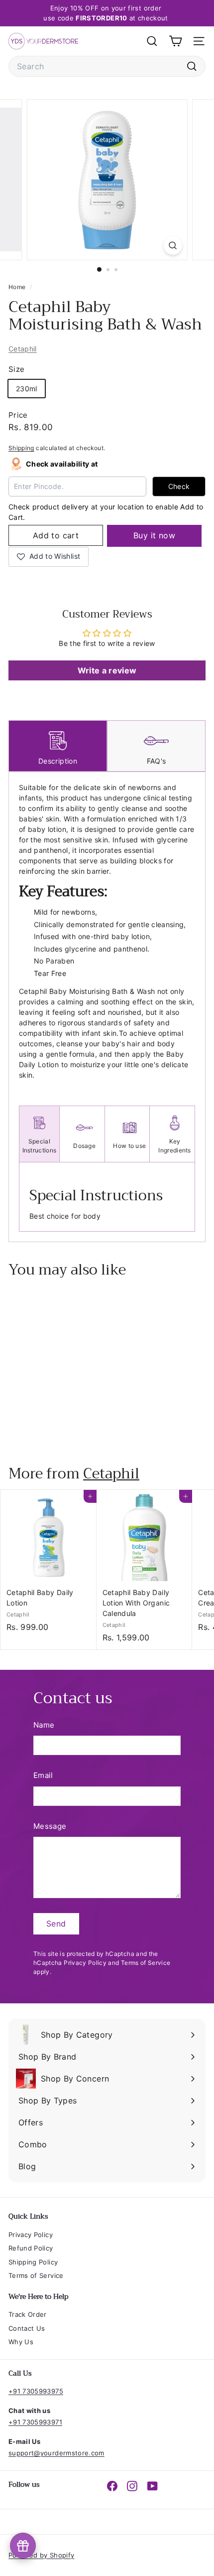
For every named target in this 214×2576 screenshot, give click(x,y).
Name (44, 1725)
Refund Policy (31, 2248)
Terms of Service (146, 1963)
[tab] (58, 746)
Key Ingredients (174, 1146)
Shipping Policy (33, 2262)
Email (43, 1775)
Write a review (107, 670)
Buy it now (154, 535)
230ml (27, 389)
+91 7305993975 (36, 2391)
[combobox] (107, 66)
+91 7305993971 (35, 2422)
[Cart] (175, 41)
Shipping (21, 448)
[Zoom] (172, 245)
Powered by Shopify (41, 2555)
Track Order (28, 2314)
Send (56, 1924)
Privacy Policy (85, 1963)
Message (50, 1826)
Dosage (84, 1146)
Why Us (21, 2342)
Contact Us (27, 2328)
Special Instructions (40, 1146)
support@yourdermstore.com (56, 2453)
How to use (129, 1146)
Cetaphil (23, 349)
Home (18, 287)
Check (179, 486)
